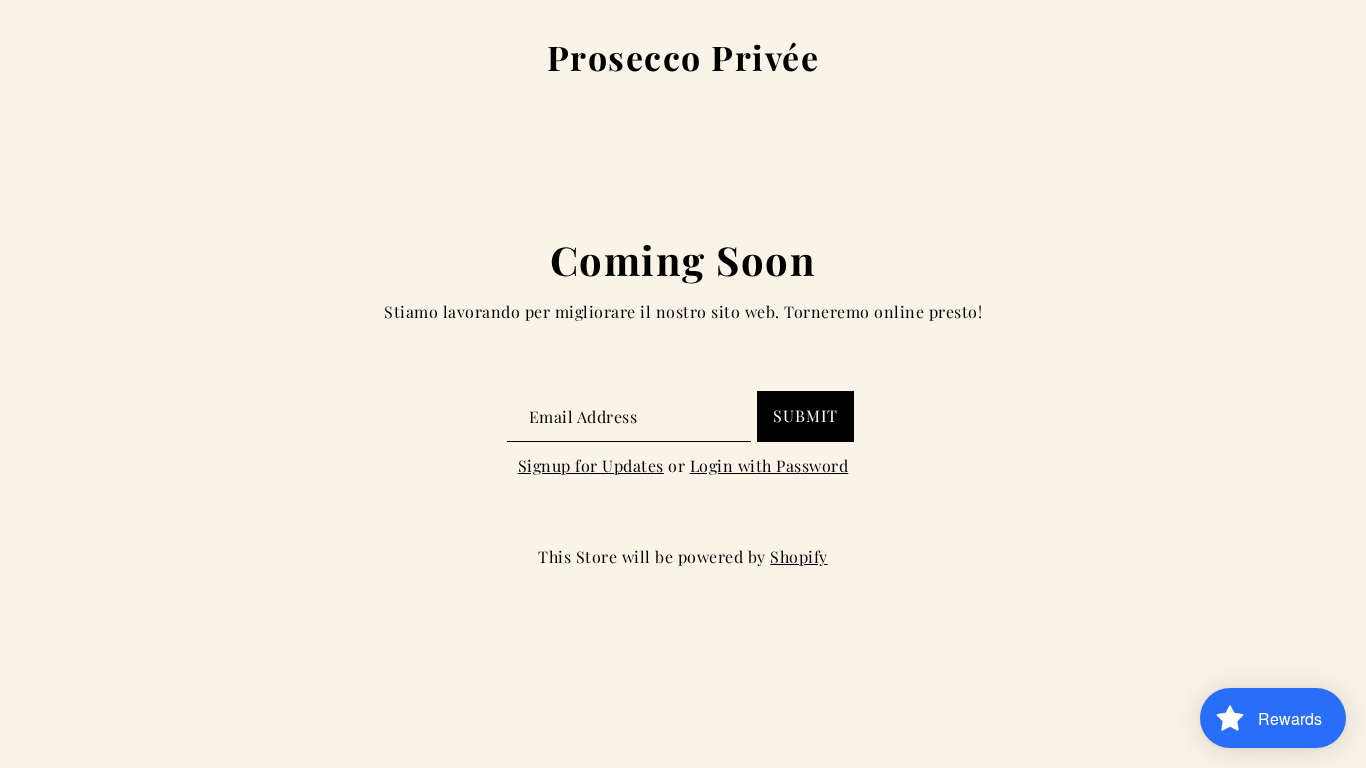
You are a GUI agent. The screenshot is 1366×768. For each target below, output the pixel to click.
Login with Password (769, 465)
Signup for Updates (591, 465)
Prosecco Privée (683, 58)
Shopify (799, 556)
